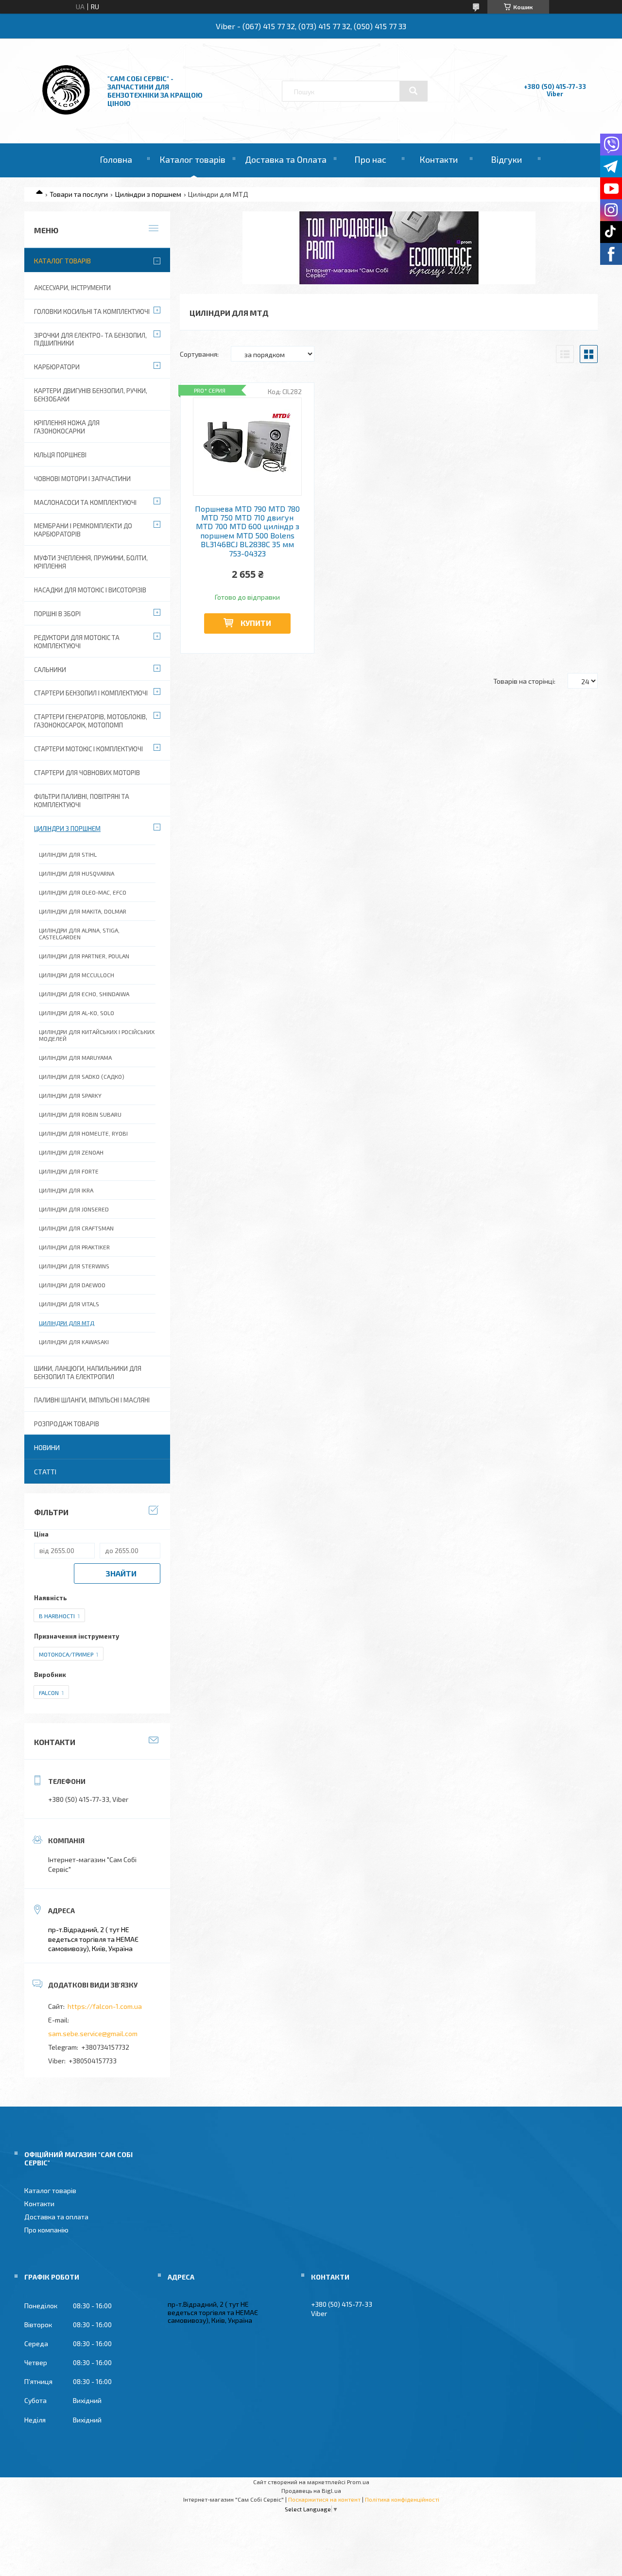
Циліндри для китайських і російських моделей (97, 1035)
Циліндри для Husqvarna (77, 873)
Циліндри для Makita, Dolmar (83, 911)
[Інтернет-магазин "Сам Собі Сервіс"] (67, 117)
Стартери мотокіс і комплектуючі (88, 749)
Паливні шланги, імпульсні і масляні (92, 1400)
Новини (47, 1447)
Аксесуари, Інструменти (72, 288)
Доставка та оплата (56, 2217)
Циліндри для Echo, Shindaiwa (84, 994)
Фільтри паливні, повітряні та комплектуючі (82, 801)
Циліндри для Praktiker (74, 1247)
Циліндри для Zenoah (71, 1152)
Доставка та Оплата (286, 159)
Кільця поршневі (60, 455)
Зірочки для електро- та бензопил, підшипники (90, 339)
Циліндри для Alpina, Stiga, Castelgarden (79, 934)
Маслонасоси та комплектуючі (85, 502)
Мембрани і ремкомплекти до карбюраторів (83, 530)
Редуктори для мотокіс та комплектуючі (77, 642)
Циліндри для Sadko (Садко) (82, 1076)
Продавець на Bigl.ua (311, 2490)
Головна (116, 159)
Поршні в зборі (57, 614)
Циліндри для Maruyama (75, 1057)
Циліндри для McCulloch (77, 975)
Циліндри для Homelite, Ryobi (83, 1133)
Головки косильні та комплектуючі (92, 311)
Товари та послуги (79, 194)
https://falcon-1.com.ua (105, 2006)
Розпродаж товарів (67, 1424)
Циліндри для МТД (67, 1323)
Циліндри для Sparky (70, 1095)
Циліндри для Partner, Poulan (84, 956)
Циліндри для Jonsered (74, 1209)
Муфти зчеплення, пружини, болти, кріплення (91, 562)
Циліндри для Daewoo (72, 1285)
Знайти (121, 1573)
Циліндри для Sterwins (74, 1266)
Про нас (370, 159)
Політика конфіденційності (402, 2499)
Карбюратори (57, 367)
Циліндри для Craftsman (76, 1228)
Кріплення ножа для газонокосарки (67, 427)
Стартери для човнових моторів (87, 773)
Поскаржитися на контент (324, 2499)
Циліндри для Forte (69, 1171)
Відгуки (506, 159)
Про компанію (46, 2230)
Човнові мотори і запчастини (82, 479)
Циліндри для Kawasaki (74, 1342)
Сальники (50, 670)
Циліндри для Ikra (66, 1190)
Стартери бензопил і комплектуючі (91, 693)
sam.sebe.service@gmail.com (93, 2033)
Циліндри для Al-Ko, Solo (77, 1013)
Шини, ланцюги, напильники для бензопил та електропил (88, 1373)
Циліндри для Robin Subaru (80, 1114)
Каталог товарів (192, 159)
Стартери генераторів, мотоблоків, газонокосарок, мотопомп (91, 721)
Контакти (439, 159)
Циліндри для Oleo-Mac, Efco (83, 892)
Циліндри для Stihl (68, 854)
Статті (45, 1472)
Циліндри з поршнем (148, 194)
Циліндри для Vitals (69, 1304)
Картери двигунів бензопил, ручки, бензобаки (91, 395)
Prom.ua (358, 2482)
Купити (256, 623)
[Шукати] (414, 91)
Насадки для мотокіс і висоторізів (90, 590)
